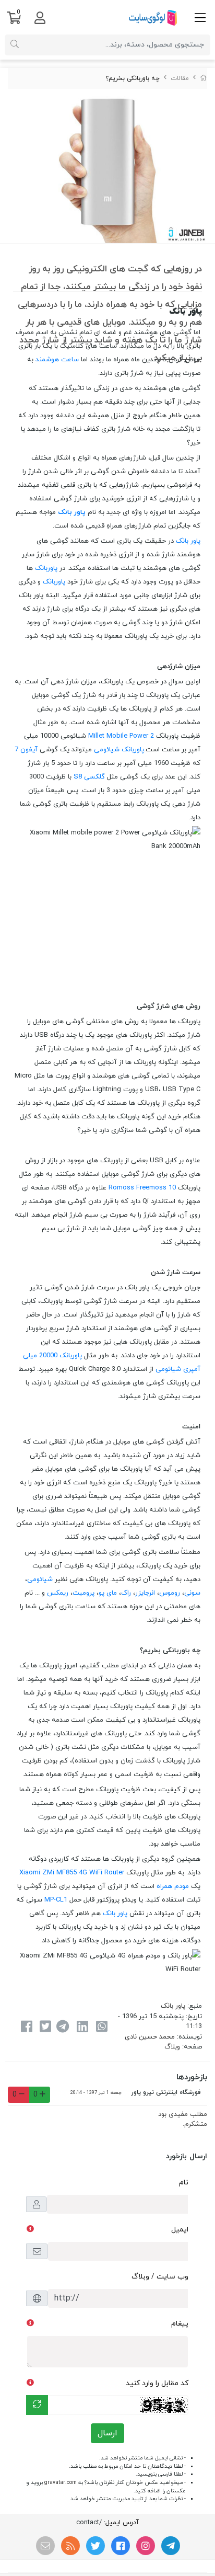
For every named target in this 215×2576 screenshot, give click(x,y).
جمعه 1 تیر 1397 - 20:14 (96, 2093)
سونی (192, 1593)
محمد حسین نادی (150, 2037)
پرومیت (83, 1593)
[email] (45, 2546)
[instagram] (146, 2546)
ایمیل (180, 2230)
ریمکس (58, 1593)
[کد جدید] (37, 2405)
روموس (170, 1593)
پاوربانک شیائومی (119, 750)
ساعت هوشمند (57, 360)
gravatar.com (61, 2483)
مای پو (108, 1593)
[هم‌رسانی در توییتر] (45, 2028)
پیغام (180, 2324)
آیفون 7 (26, 750)
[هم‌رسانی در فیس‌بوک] (26, 2028)
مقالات (180, 78)
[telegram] (171, 2546)
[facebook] (121, 2546)
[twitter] (95, 2546)
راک (126, 1593)
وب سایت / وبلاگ (160, 2277)
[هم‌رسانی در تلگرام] (63, 2028)
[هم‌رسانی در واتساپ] (102, 2028)
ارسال (107, 2433)
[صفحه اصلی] (204, 78)
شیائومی (40, 1579)
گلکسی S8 (89, 777)
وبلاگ (172, 2047)
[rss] (70, 2546)
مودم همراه (173, 1886)
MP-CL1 (56, 1900)
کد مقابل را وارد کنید (157, 2383)
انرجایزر (145, 1593)
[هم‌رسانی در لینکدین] (82, 2028)
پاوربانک (46, 568)
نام (184, 2183)
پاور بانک (72, 512)
